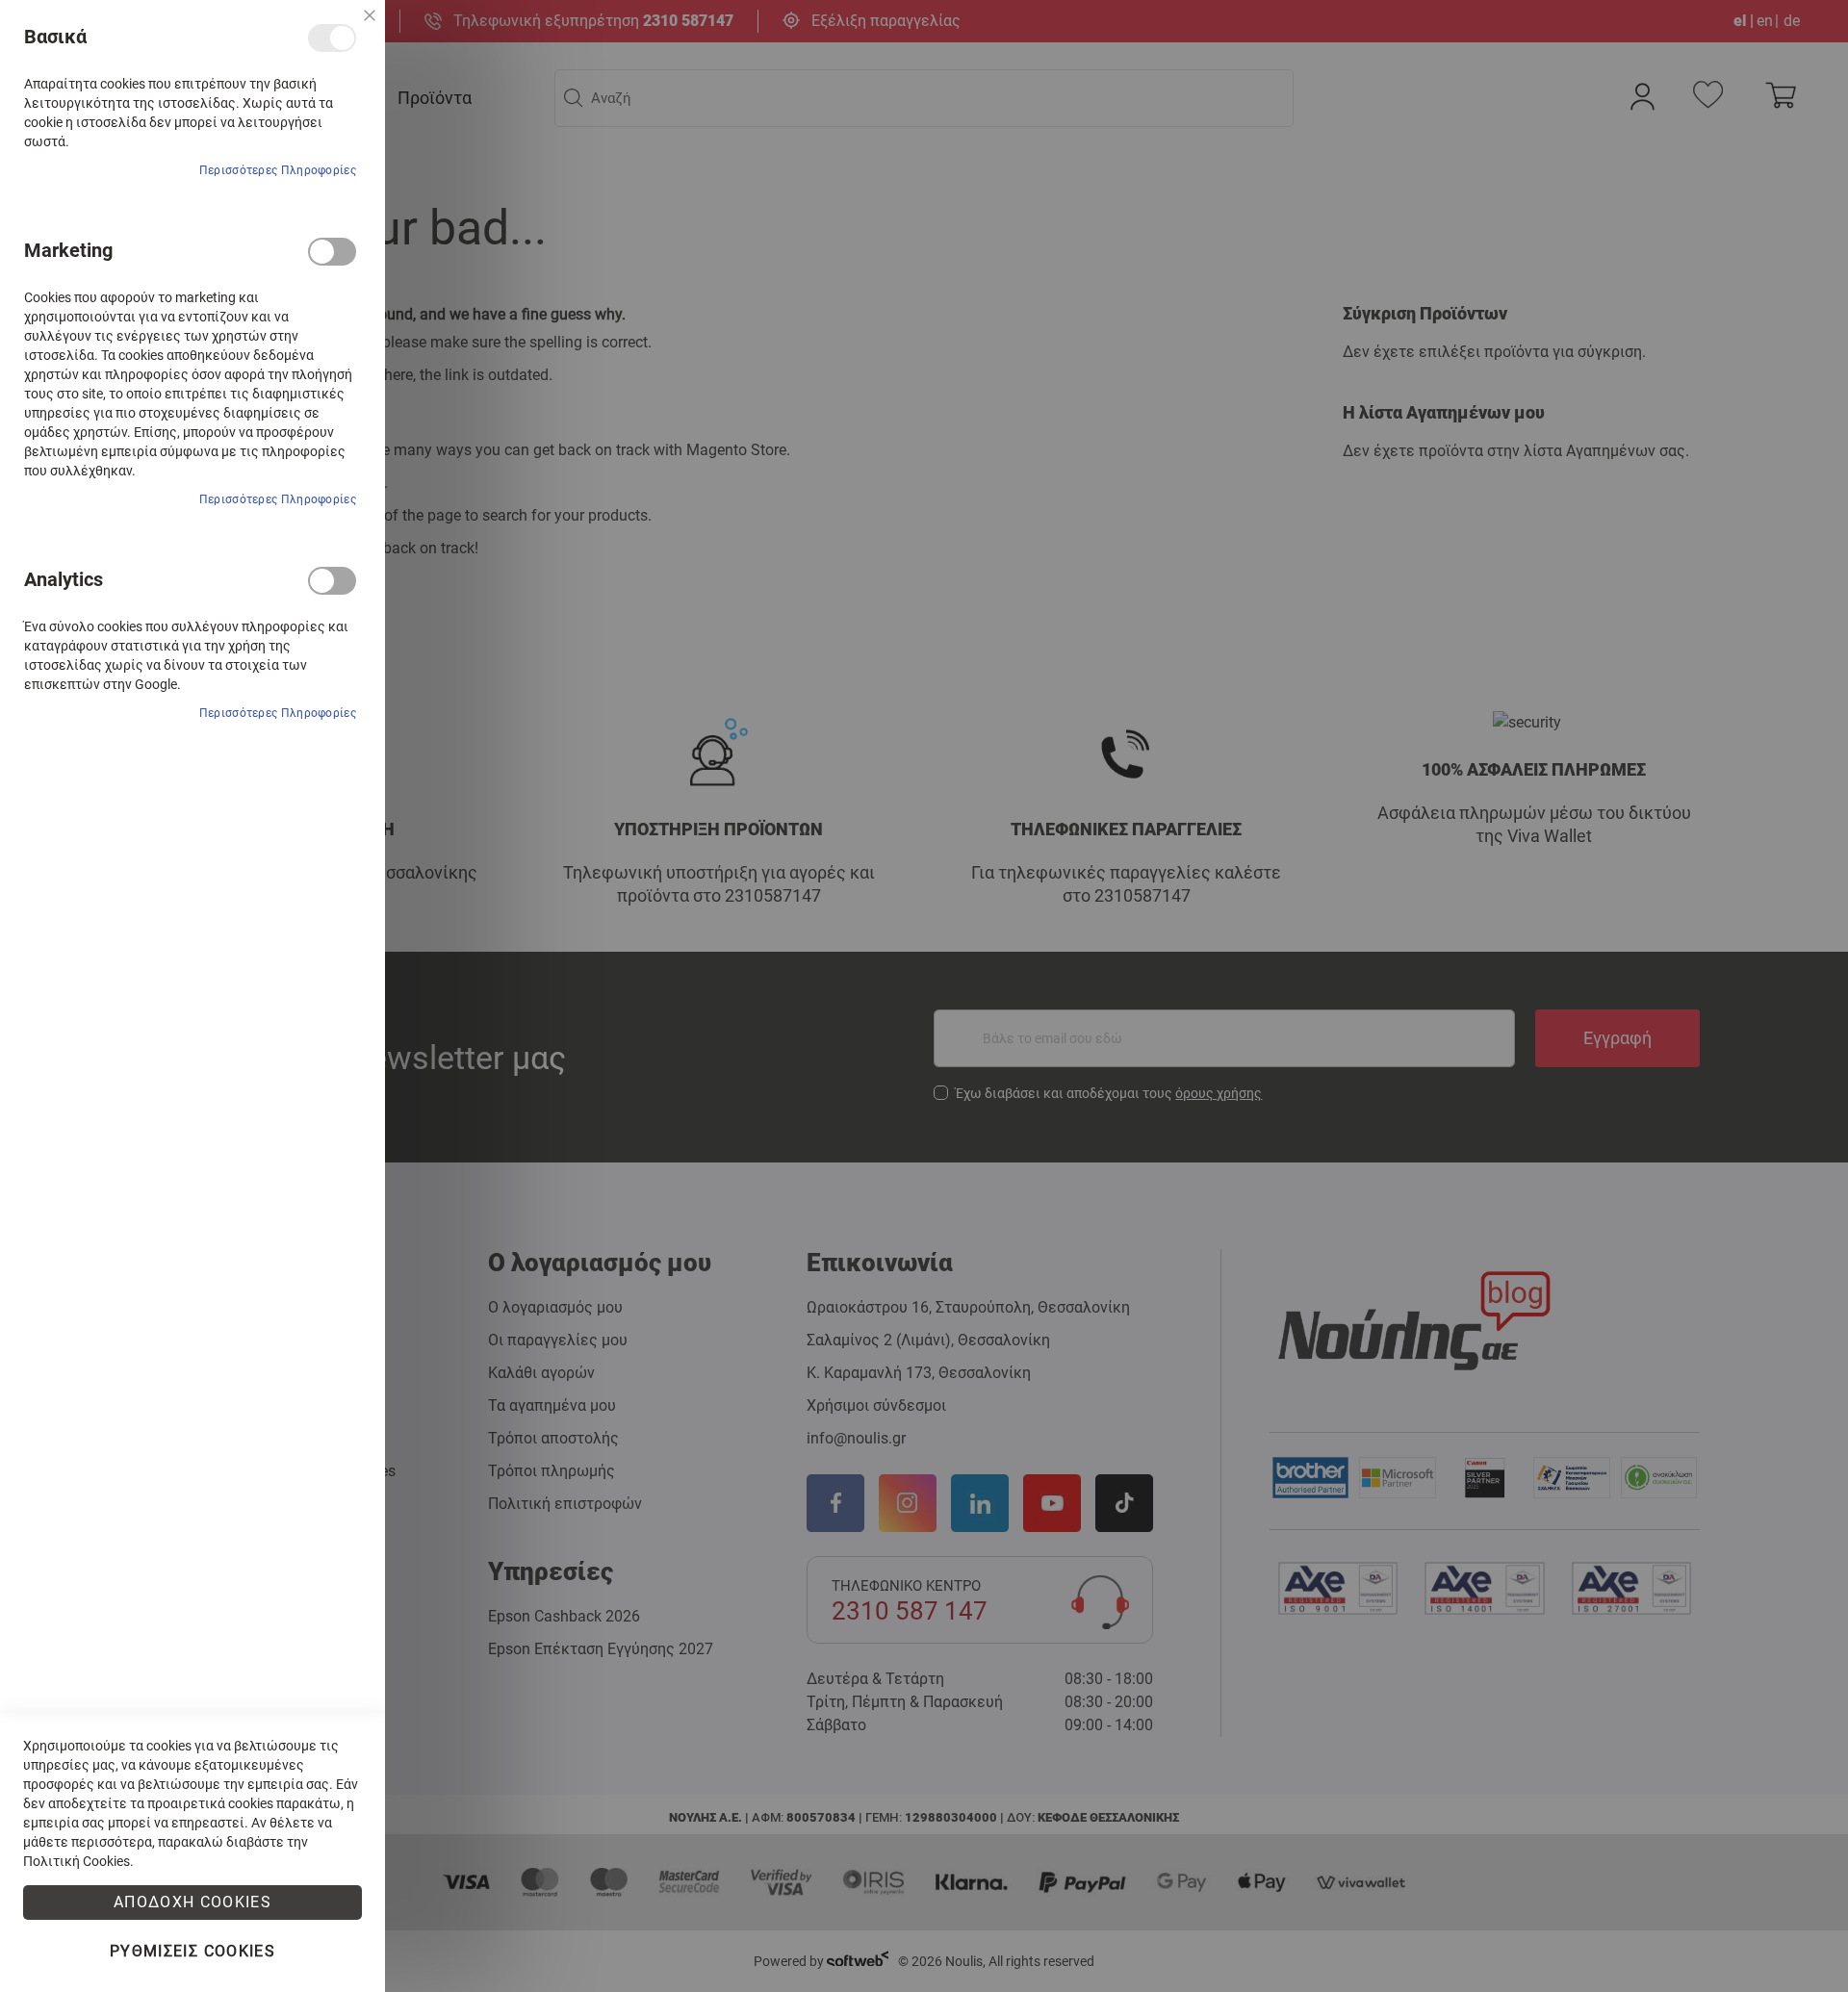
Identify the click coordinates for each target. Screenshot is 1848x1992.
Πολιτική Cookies (77, 1861)
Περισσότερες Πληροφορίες (278, 170)
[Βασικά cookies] (332, 38)
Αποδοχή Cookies (192, 1902)
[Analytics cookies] (332, 581)
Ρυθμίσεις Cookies (192, 1951)
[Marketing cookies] (332, 252)
